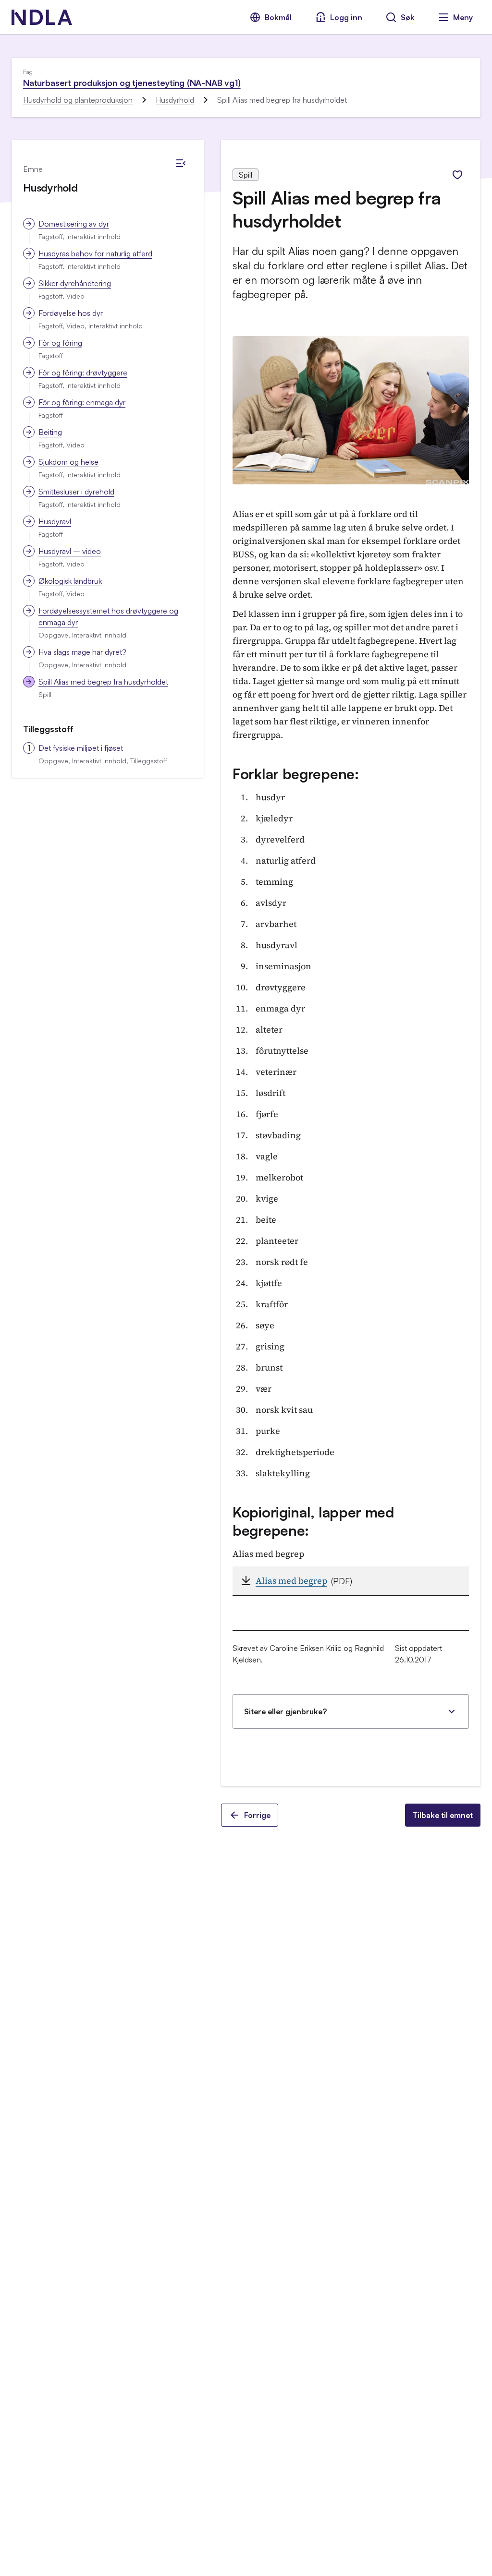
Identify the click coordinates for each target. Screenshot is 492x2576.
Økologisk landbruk (70, 581)
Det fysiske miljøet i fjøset (81, 748)
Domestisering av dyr (74, 224)
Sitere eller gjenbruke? (285, 1711)
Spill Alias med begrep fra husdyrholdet (103, 682)
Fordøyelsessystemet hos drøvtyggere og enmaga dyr (108, 616)
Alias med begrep (291, 1581)
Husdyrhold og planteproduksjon (78, 100)
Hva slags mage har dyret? (82, 652)
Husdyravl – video (70, 551)
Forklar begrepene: (296, 774)
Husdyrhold (175, 100)
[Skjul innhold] (181, 163)
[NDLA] (42, 17)
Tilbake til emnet (443, 1815)
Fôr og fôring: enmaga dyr (82, 402)
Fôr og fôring (60, 343)
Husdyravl (55, 521)
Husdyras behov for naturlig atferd (95, 253)
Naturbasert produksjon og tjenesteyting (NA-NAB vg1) (132, 83)
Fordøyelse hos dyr (71, 313)
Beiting (50, 432)
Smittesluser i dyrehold (76, 492)
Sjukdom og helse (68, 462)
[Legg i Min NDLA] (457, 175)
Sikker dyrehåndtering (75, 283)
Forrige (257, 1815)
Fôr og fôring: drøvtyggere (83, 373)
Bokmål (278, 17)
